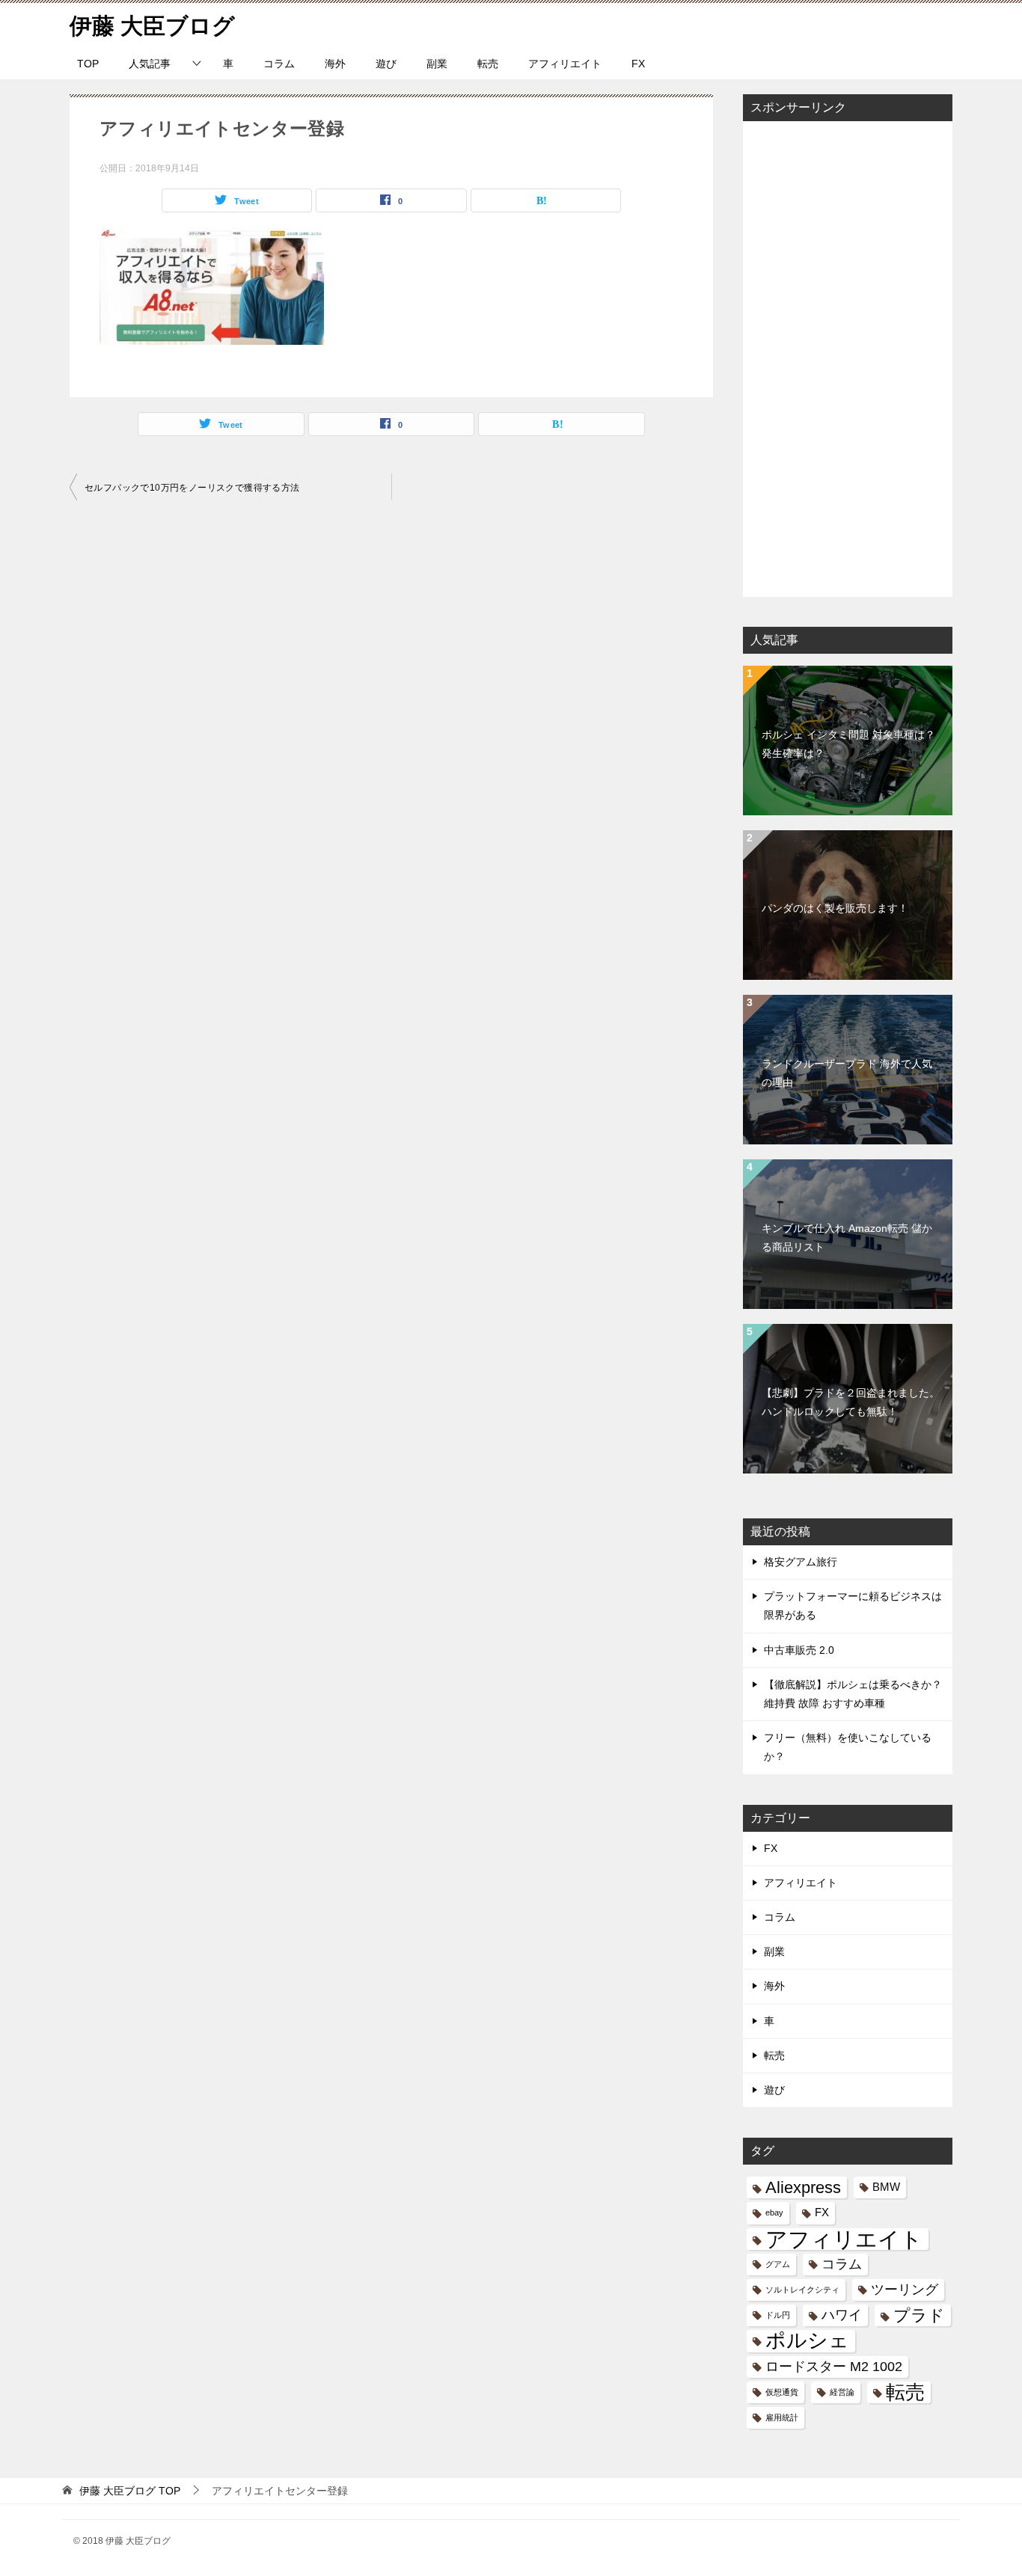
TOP (88, 64)
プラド (919, 2315)
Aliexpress (803, 2187)
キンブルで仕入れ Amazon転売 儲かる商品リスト (847, 1238)
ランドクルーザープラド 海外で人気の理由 (847, 1073)
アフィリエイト (565, 64)
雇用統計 (782, 2417)
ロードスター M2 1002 (834, 2367)
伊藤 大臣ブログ (152, 26)
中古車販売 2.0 (799, 1650)
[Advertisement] (848, 358)
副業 (437, 64)
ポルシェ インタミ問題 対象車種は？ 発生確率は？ (848, 744)
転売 (488, 64)
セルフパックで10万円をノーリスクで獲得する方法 (192, 488)
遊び (386, 64)
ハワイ (842, 2315)
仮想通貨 (782, 2392)
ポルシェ (807, 2341)
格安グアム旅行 (801, 1562)
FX (638, 64)
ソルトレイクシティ (802, 2290)
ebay (774, 2212)
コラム (279, 64)
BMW (886, 2187)
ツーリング (905, 2290)
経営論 (842, 2392)
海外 (335, 64)
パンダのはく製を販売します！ (835, 908)
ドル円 (778, 2315)
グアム (778, 2264)
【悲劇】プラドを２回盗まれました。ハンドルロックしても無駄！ (851, 1402)
